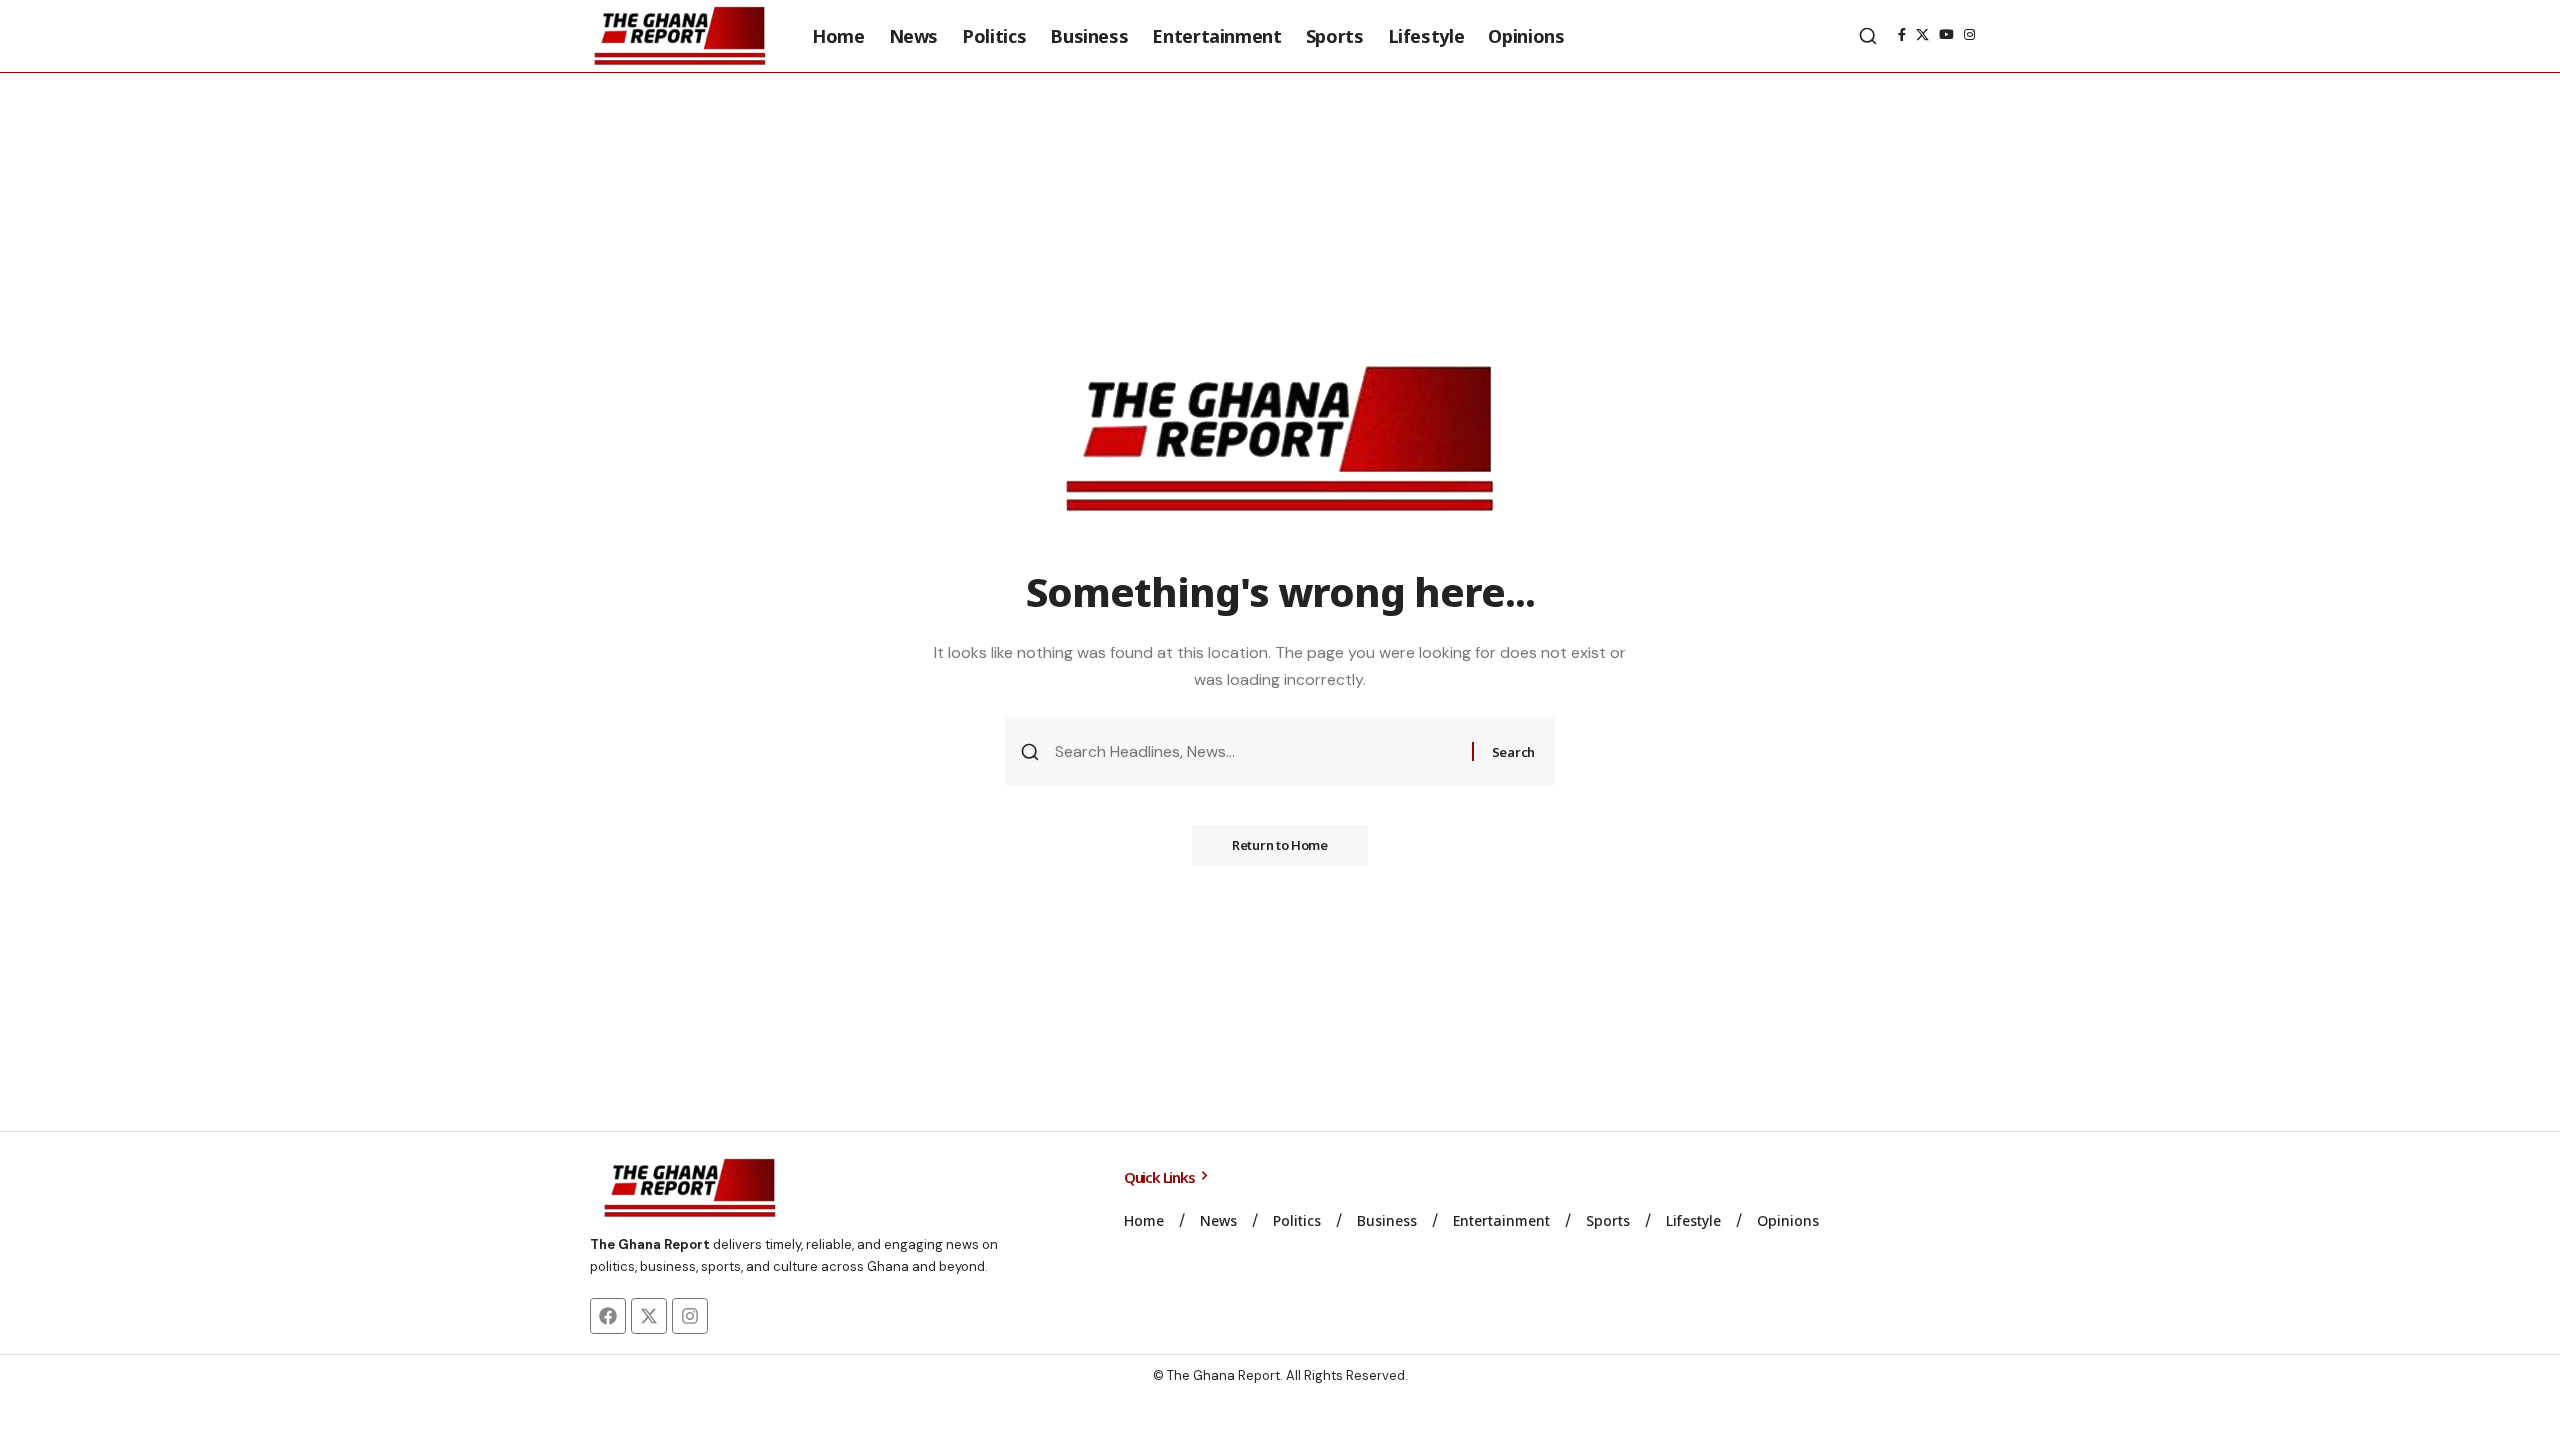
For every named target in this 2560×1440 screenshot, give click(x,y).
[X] (1922, 35)
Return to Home (1280, 845)
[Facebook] (1902, 35)
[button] (1868, 36)
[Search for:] (1256, 751)
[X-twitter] (649, 1316)
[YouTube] (1946, 35)
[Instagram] (1969, 35)
